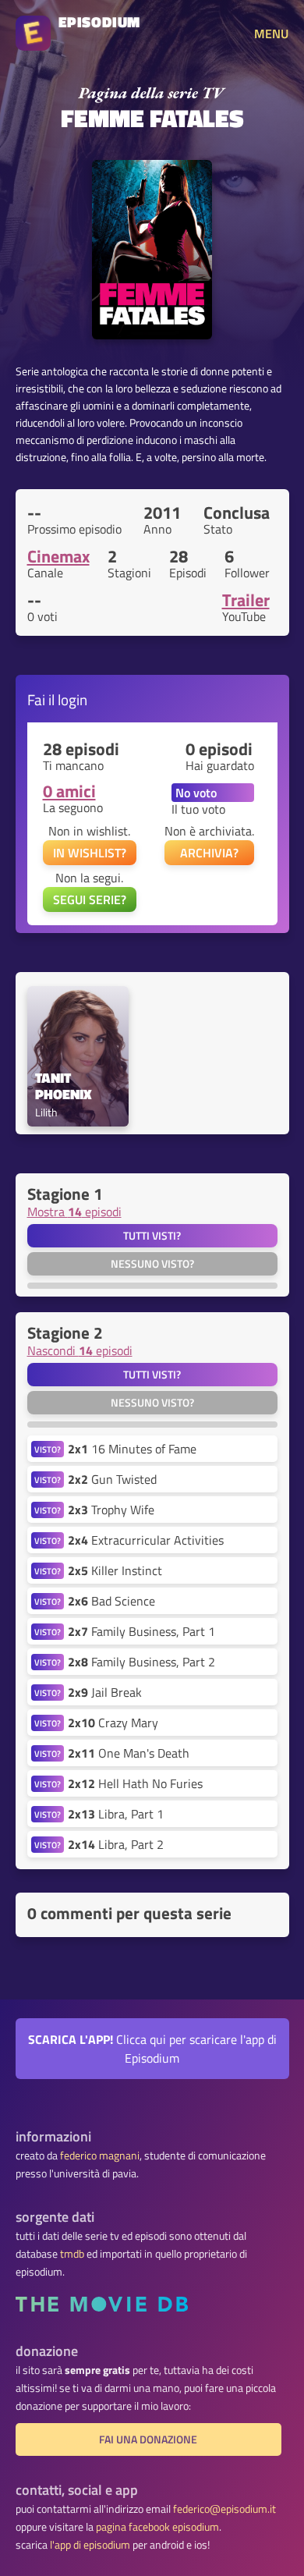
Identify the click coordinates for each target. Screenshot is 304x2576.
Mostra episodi (74, 1212)
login (72, 699)
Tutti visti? (152, 1236)
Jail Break (105, 1692)
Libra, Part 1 (116, 1814)
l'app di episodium (90, 2545)
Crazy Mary (113, 1723)
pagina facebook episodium (157, 2527)
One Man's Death (129, 1753)
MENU (271, 34)
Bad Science (111, 1601)
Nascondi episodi (80, 1350)
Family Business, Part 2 (141, 1662)
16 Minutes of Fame (132, 1449)
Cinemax (58, 556)
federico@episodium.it (224, 2509)
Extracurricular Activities (146, 1540)
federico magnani (100, 2156)
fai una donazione (148, 2439)
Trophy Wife (111, 1510)
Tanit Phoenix (64, 1087)
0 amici (69, 791)
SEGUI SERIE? (90, 899)
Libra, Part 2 (116, 1844)
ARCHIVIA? (209, 853)
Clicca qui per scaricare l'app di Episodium (152, 2049)
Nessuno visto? (152, 1264)
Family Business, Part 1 (141, 1631)
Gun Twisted (112, 1479)
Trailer (246, 600)
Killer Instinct (115, 1570)
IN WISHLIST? (90, 853)
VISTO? (48, 1449)
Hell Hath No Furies (135, 1783)
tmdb (72, 2254)
